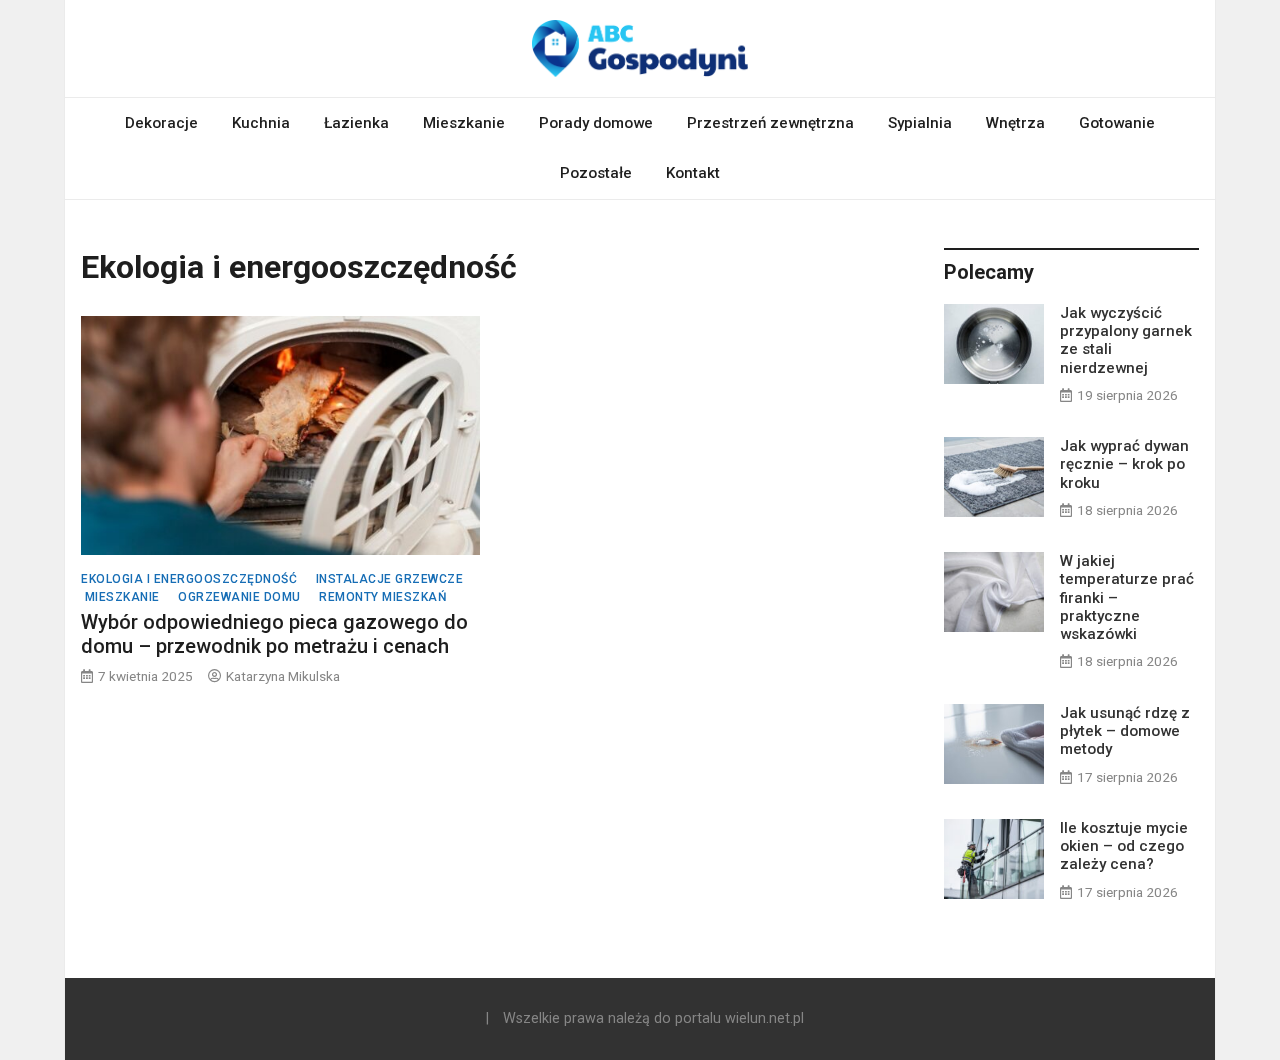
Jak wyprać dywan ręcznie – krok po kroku (1124, 464)
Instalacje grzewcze (390, 579)
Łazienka (356, 123)
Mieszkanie (464, 123)
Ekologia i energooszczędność (189, 579)
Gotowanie (1117, 123)
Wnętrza (1015, 123)
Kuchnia (261, 123)
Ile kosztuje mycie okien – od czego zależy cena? (1124, 846)
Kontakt (693, 173)
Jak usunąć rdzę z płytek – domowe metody (1125, 731)
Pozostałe (596, 173)
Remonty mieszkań (383, 597)
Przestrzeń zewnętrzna (770, 123)
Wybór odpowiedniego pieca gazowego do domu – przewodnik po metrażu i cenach (274, 634)
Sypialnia (920, 123)
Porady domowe (596, 123)
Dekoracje (161, 123)
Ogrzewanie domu (239, 597)
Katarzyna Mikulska (283, 676)
